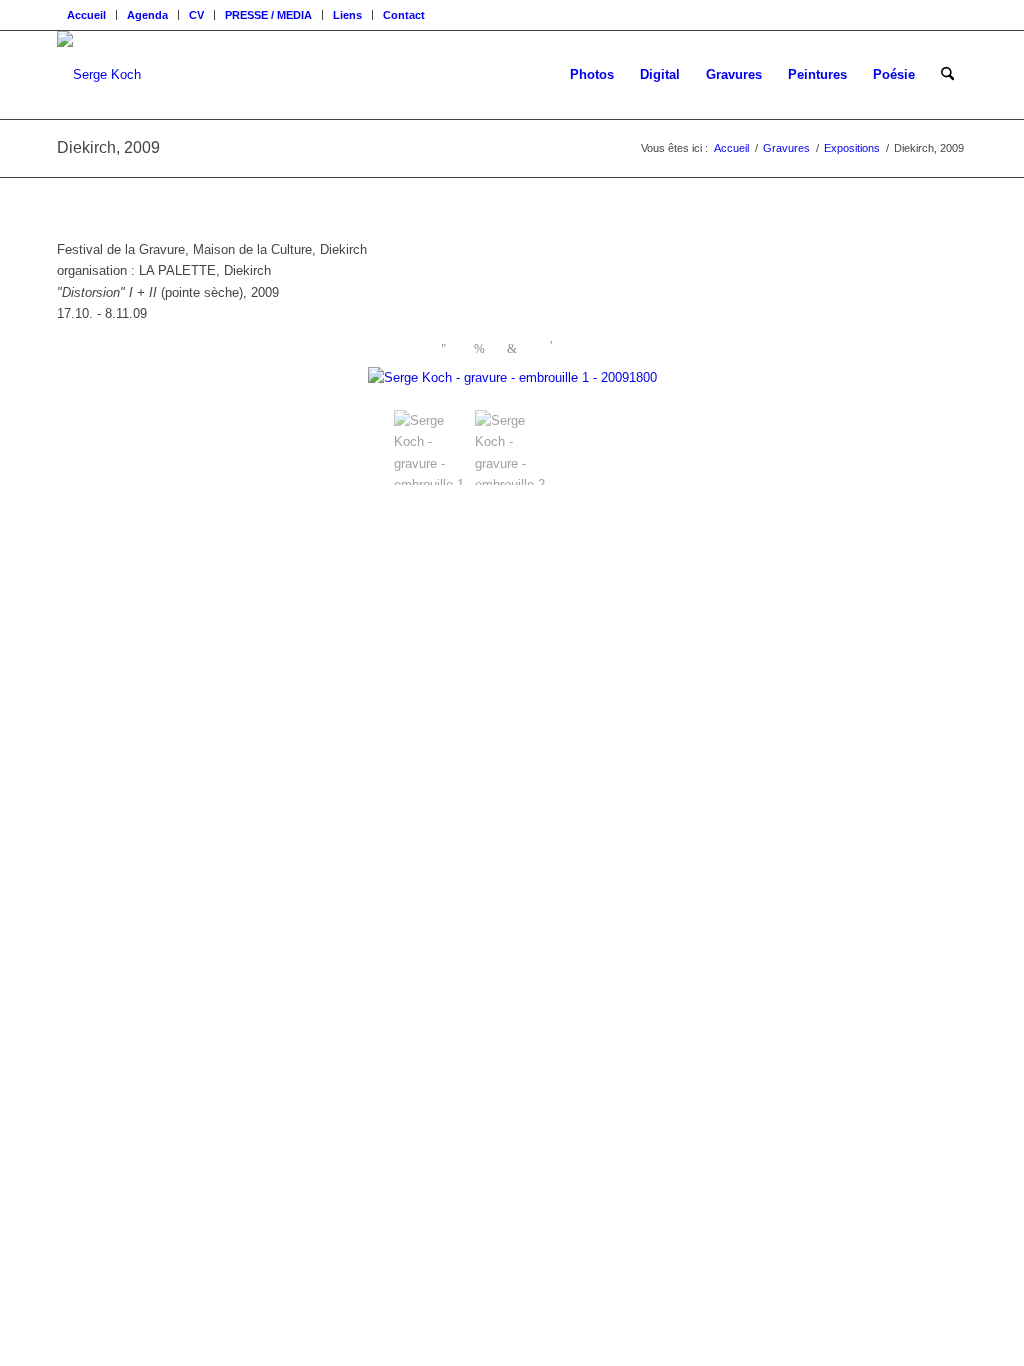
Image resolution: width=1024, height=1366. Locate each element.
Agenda (147, 15)
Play (447, 349)
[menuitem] (87, 15)
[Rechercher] (947, 75)
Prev (480, 349)
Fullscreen (556, 346)
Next (513, 349)
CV (196, 15)
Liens (347, 15)
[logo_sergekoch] (99, 75)
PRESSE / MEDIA (268, 15)
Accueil (86, 15)
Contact (404, 15)
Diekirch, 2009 (108, 147)
